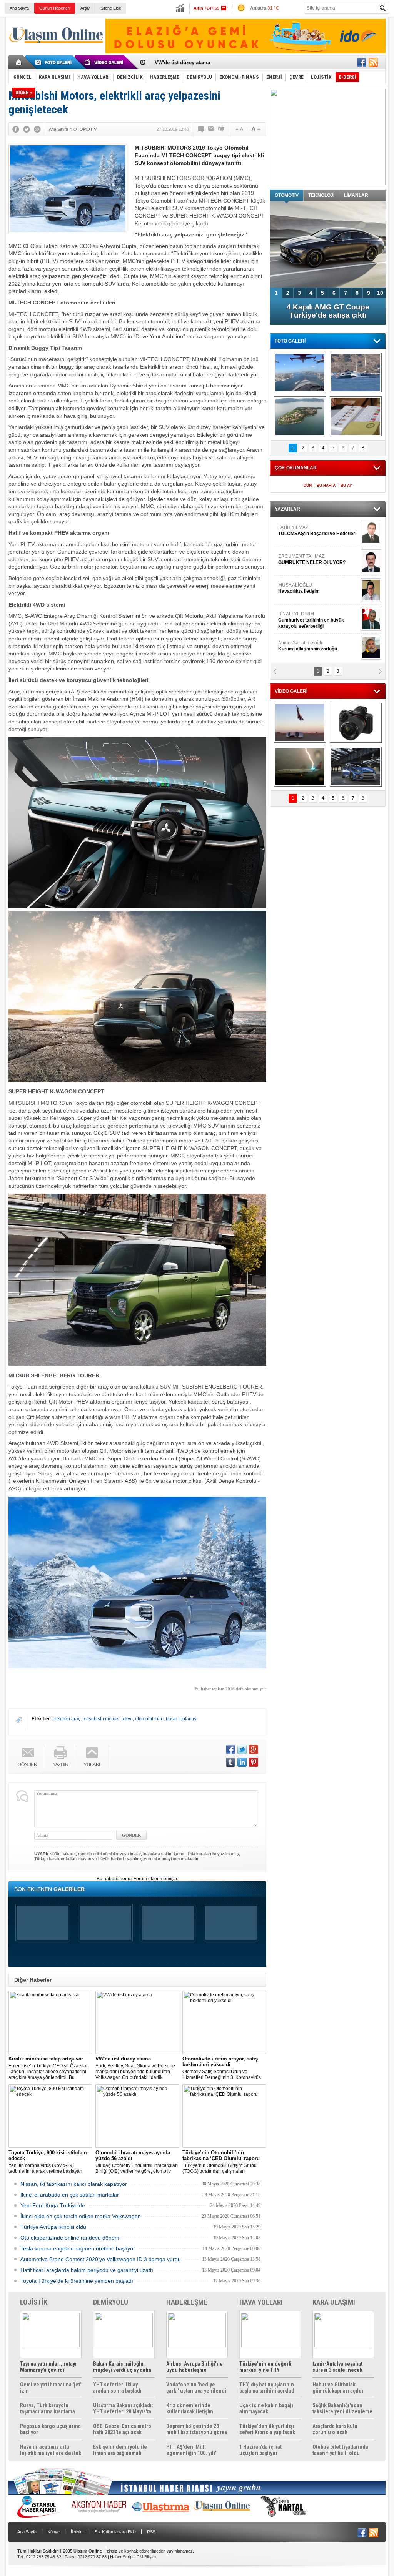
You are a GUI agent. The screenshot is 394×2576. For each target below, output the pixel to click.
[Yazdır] (222, 129)
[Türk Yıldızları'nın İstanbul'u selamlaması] (300, 373)
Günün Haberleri (55, 8)
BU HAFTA (326, 485)
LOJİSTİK (34, 2302)
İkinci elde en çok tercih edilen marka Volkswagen (81, 2216)
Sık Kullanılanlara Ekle (115, 2532)
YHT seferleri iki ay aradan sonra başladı (117, 2388)
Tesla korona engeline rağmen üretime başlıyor (78, 2248)
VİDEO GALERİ (291, 691)
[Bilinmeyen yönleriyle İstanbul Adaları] (300, 416)
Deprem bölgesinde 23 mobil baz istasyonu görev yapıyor (197, 2429)
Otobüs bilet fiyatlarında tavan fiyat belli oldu (340, 2450)
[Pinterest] (254, 1762)
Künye (54, 2532)
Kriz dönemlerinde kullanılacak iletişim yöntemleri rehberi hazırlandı (190, 2408)
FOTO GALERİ (290, 341)
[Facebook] (16, 129)
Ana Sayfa (19, 8)
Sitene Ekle (111, 8)
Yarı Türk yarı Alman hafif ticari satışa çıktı (328, 311)
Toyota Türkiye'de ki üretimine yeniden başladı (77, 2281)
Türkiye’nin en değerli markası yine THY (265, 2367)
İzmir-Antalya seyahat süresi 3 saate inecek (337, 2367)
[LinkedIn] (242, 1762)
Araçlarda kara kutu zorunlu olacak (335, 2429)
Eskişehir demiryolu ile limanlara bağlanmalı (120, 2450)
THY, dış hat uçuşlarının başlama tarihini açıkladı (268, 2388)
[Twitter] (27, 129)
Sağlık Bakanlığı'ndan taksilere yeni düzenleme (342, 2408)
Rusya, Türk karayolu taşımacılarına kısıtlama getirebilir (48, 2408)
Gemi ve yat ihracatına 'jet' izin (51, 2388)
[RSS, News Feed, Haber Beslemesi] (373, 62)
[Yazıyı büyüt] (256, 129)
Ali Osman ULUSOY (299, 617)
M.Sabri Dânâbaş (302, 559)
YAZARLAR (287, 509)
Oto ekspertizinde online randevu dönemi (70, 2238)
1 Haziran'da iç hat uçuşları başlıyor (260, 2450)
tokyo (127, 1719)
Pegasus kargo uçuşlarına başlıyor (50, 2429)
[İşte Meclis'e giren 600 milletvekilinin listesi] (356, 416)
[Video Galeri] (105, 62)
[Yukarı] (92, 1757)
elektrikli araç (67, 1719)
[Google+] (37, 129)
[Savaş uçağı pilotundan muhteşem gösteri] (300, 723)
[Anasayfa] (19, 62)
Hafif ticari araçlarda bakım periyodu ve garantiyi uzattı (87, 2270)
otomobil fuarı (149, 1719)
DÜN (308, 485)
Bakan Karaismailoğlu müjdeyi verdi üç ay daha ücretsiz (122, 2367)
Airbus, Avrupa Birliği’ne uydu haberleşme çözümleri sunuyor (194, 2367)
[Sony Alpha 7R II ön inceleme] (356, 723)
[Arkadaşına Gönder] (212, 129)
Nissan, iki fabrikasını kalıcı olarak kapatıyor (74, 2184)
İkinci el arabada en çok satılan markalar (70, 2195)
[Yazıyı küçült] (239, 129)
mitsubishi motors (101, 1719)
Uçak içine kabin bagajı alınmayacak (266, 2408)
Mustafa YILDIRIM (317, 588)
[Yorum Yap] (202, 129)
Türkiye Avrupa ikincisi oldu (53, 2227)
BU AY (346, 485)
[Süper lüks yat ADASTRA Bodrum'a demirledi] (356, 373)
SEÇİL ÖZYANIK (295, 646)
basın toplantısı (182, 1719)
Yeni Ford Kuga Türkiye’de (53, 2205)
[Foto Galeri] (55, 62)
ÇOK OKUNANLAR (296, 468)
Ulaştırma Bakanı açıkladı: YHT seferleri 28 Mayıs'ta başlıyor (123, 2408)
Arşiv (85, 8)
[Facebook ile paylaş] (362, 62)
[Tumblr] (230, 1762)
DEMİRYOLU (111, 2302)
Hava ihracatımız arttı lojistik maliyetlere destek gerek (51, 2450)
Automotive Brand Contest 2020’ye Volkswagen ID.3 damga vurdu (101, 2259)
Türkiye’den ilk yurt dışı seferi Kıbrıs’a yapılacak (267, 2429)
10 (380, 293)
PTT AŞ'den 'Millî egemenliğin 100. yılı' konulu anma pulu (191, 2450)
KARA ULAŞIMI (334, 2302)
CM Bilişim (146, 2557)
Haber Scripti (122, 2557)
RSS (151, 2532)
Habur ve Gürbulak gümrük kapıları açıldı (338, 2388)
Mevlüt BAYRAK (306, 530)
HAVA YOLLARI (261, 2302)
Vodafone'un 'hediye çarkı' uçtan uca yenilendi (196, 2388)
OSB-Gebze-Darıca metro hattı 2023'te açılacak (122, 2429)
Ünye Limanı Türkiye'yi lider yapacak (199, 62)
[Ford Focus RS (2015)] (356, 767)
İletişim (77, 2532)
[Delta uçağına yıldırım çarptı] (300, 767)
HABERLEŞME (187, 2302)
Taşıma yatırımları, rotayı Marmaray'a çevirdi (48, 2367)
